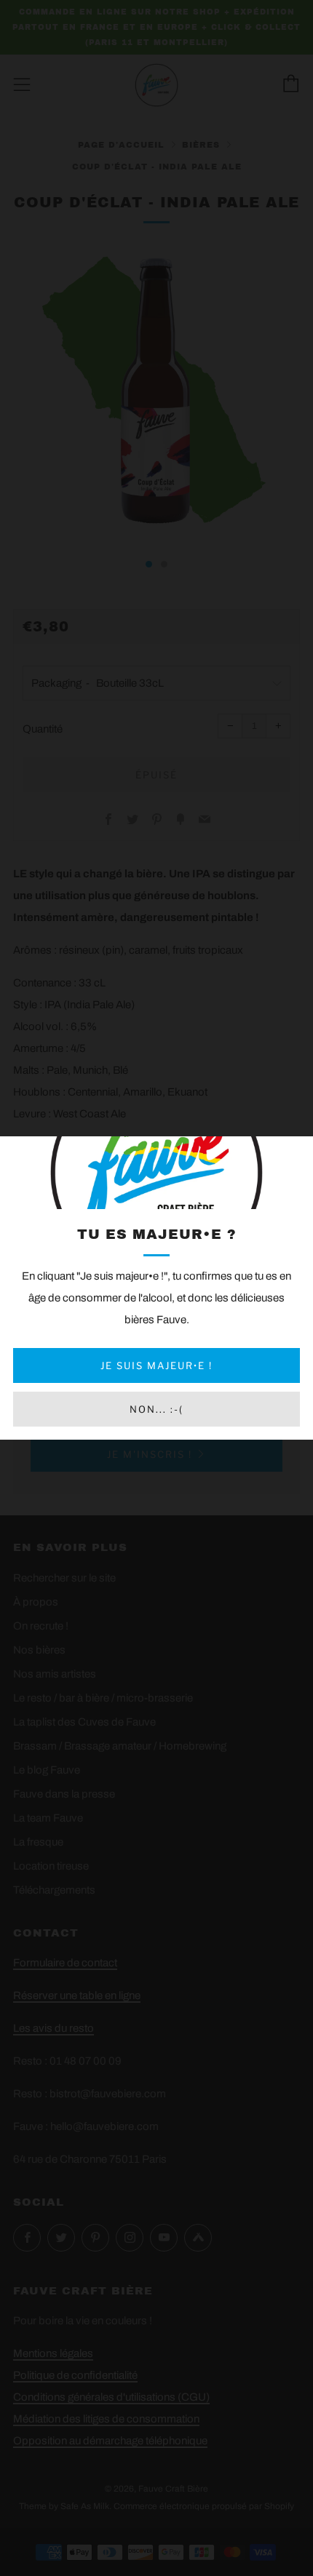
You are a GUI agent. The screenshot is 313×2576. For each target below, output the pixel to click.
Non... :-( (156, 1409)
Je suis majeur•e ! (156, 1365)
